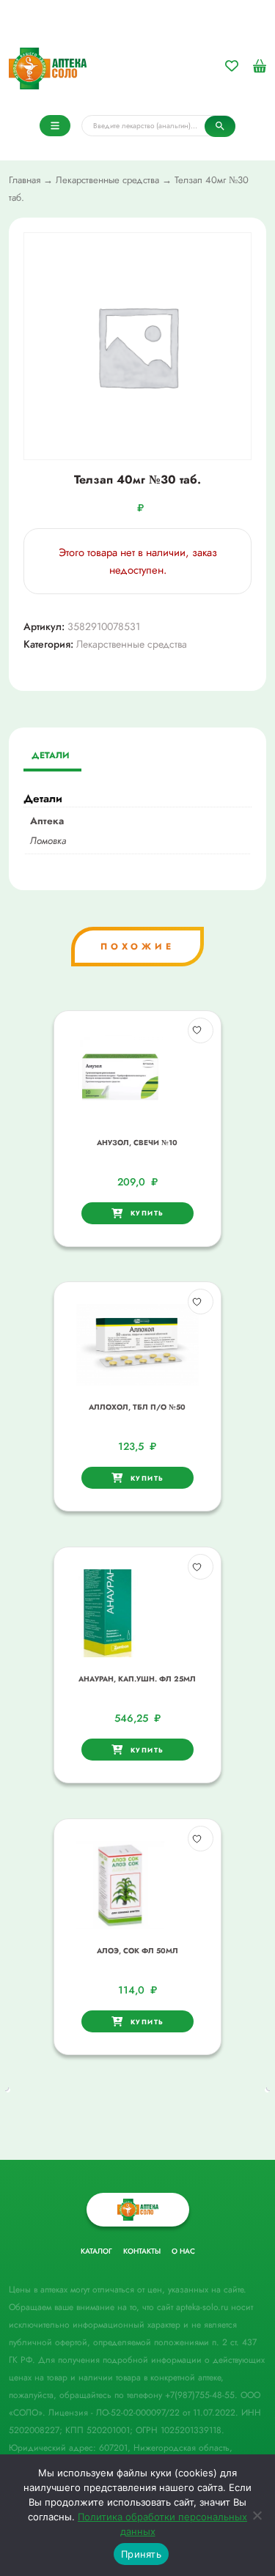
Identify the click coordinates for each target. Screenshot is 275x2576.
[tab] (51, 757)
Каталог (96, 2251)
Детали (51, 755)
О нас (183, 2251)
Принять (141, 2554)
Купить (147, 1213)
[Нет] (257, 2515)
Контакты (142, 2251)
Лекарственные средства (107, 180)
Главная (25, 180)
